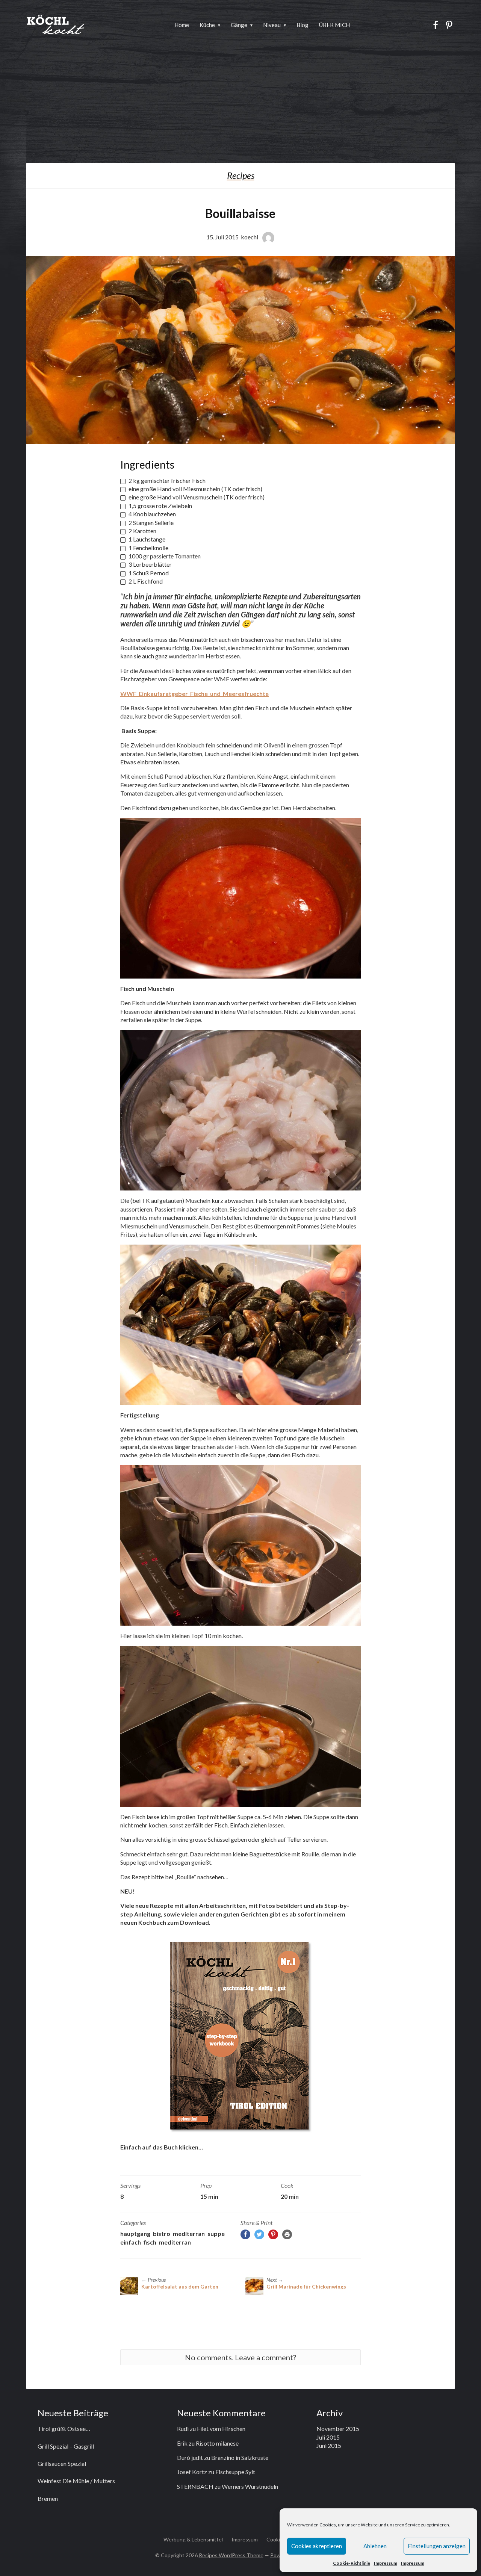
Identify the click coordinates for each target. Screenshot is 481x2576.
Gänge (239, 25)
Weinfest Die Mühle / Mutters (76, 2481)
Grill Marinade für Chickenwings (306, 2286)
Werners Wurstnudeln (250, 2486)
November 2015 (338, 2429)
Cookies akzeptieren (317, 2546)
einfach (131, 2242)
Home (182, 25)
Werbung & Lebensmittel (193, 2539)
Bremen (48, 2498)
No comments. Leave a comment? (240, 2357)
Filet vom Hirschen (221, 2429)
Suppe (216, 2233)
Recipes (241, 175)
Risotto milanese (217, 2443)
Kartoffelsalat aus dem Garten (180, 2286)
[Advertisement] (240, 106)
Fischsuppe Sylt (235, 2472)
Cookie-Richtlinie (352, 2563)
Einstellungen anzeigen (437, 2546)
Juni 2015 (329, 2445)
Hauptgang (135, 2233)
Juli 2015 (328, 2437)
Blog (303, 25)
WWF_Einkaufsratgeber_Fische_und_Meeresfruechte (194, 694)
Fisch (150, 2242)
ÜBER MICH (334, 25)
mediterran (189, 2233)
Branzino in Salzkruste (240, 2457)
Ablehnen (375, 2546)
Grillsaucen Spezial (62, 2463)
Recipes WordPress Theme (231, 2555)
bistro (162, 2233)
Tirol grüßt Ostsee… (64, 2429)
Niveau (272, 25)
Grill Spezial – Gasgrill (66, 2446)
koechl (250, 237)
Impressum (386, 2563)
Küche (207, 25)
